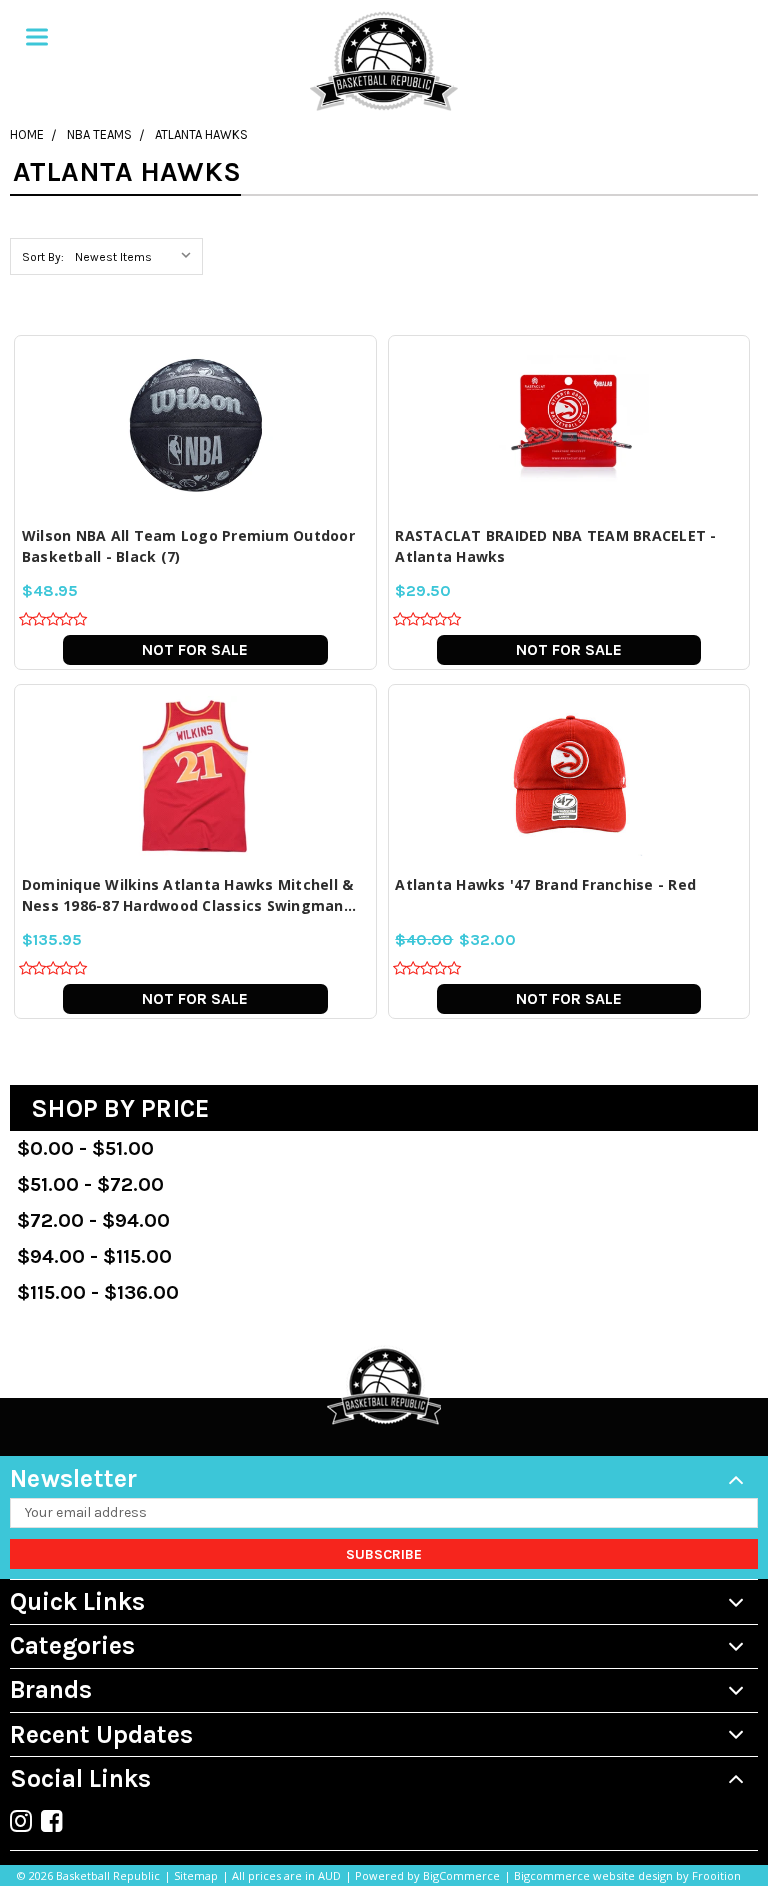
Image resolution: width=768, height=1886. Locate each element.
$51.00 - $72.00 (90, 1184)
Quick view (195, 382)
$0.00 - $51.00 (85, 1148)
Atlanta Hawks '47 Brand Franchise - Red (545, 884)
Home (27, 134)
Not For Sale (195, 649)
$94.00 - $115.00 (94, 1256)
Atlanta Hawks (201, 134)
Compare (189, 419)
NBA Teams (99, 134)
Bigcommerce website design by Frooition (627, 1875)
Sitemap (196, 1875)
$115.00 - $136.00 (98, 1292)
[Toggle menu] (37, 37)
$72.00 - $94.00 (93, 1220)
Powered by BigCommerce (427, 1875)
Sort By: (43, 257)
